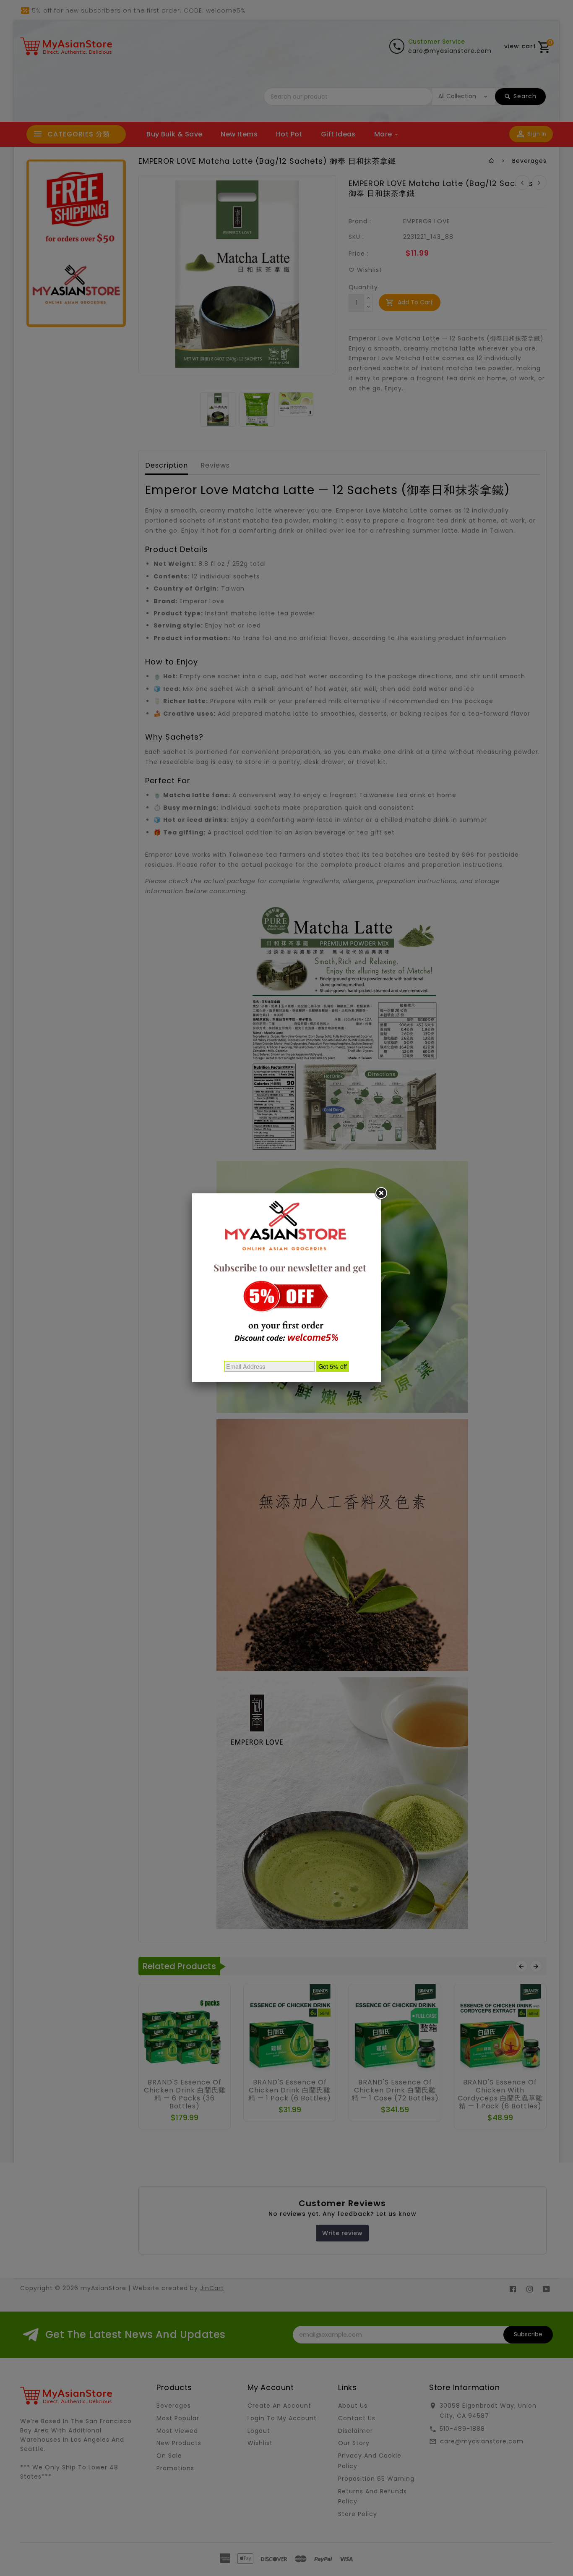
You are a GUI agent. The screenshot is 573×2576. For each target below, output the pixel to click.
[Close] (381, 1193)
